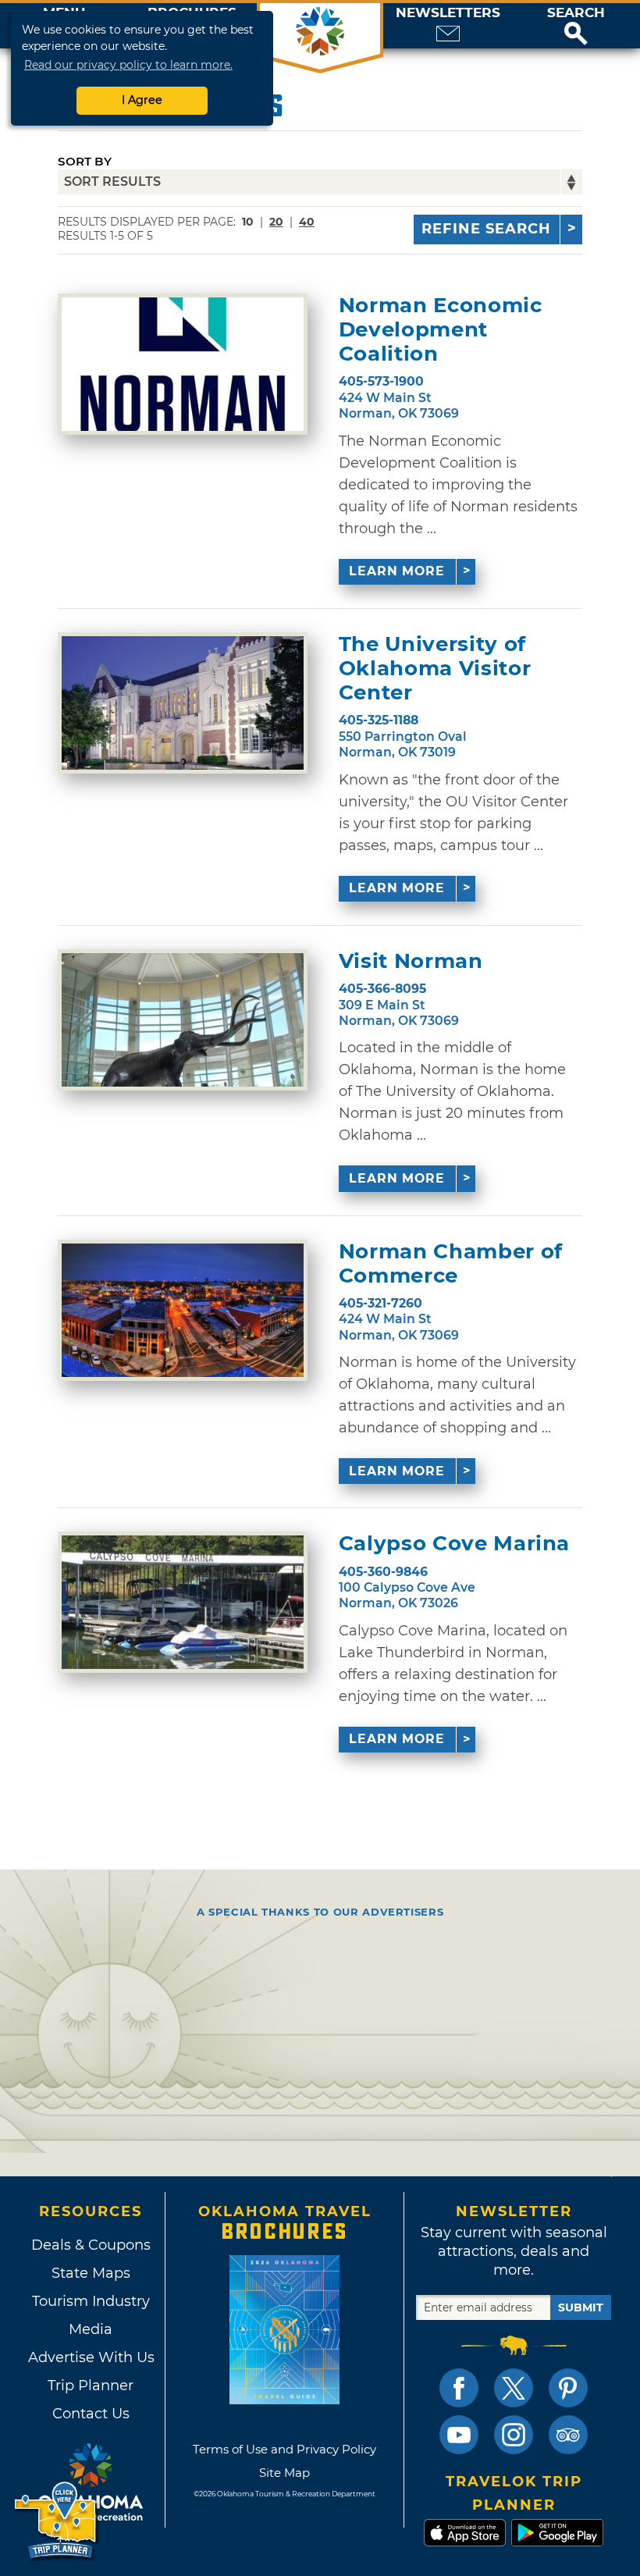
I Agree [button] (142, 100)
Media (91, 2329)
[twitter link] (514, 2388)
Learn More (397, 571)
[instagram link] (514, 2435)
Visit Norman (411, 961)
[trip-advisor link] (568, 2435)
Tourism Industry (91, 2301)
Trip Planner (91, 2386)
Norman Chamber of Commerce (451, 1264)
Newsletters (448, 13)
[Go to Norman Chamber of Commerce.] (183, 1310)
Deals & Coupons (91, 2245)
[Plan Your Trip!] (57, 2521)
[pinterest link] (568, 2388)
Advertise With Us (91, 2357)
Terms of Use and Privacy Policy (284, 2449)
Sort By (85, 161)
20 (276, 222)
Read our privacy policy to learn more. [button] (128, 65)
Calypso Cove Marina (454, 1544)
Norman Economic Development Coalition (441, 330)
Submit (581, 2307)
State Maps (91, 2273)
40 (307, 222)
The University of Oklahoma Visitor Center (435, 669)
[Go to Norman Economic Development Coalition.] (183, 364)
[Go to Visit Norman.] (183, 1020)
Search (576, 13)
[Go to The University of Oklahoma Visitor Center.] (183, 703)
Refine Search (486, 229)
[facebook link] (459, 2388)
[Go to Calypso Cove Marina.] (183, 1602)
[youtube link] (459, 2435)
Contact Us (91, 2414)
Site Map (284, 2473)
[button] (576, 26)
